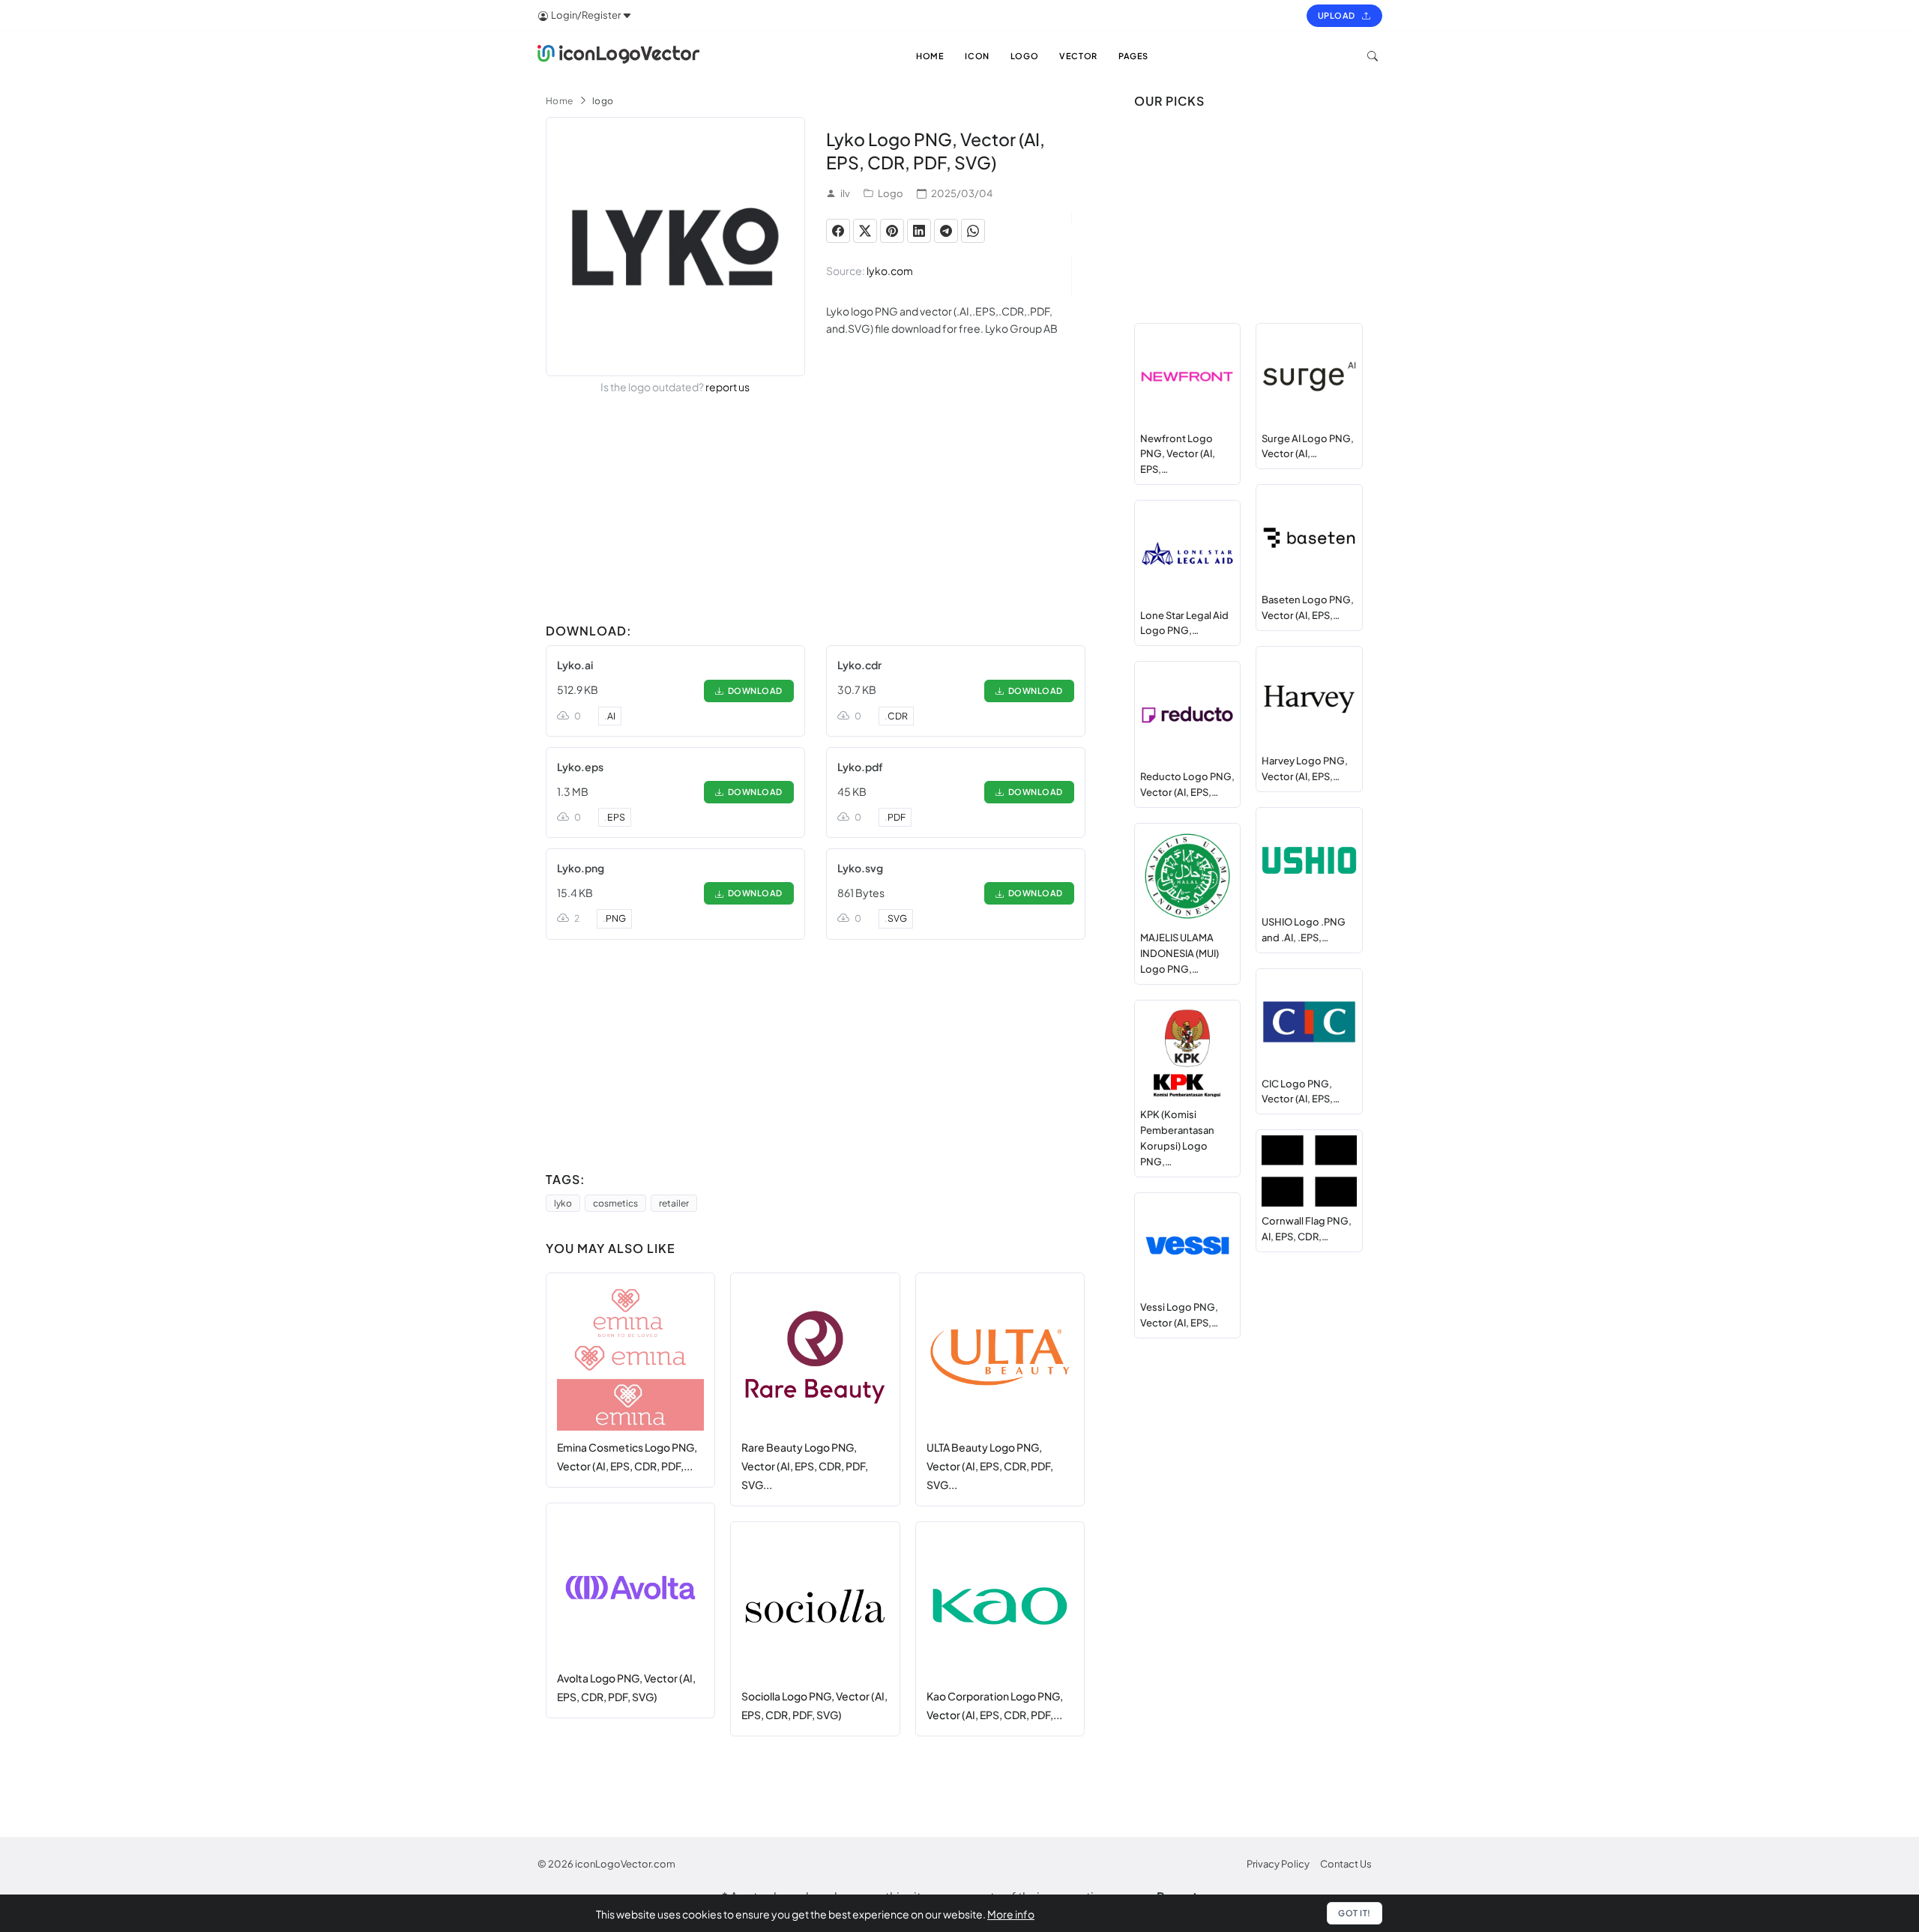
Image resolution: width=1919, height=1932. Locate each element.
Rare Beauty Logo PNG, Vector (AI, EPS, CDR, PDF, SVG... (805, 1465)
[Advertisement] (816, 512)
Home (560, 101)
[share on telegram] (946, 231)
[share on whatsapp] (973, 231)
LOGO (1024, 56)
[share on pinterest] (892, 231)
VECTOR (1078, 56)
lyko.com (890, 271)
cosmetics (615, 1203)
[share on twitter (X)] (865, 231)
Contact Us (1346, 1864)
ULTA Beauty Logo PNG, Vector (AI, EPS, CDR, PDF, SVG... (990, 1465)
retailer (674, 1203)
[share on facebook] (838, 231)
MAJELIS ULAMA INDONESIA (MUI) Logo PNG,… (1180, 953)
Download (753, 691)
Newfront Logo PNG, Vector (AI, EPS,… (1178, 454)
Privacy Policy (1278, 1864)
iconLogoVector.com (625, 1864)
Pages (1133, 56)
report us (727, 387)
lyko (563, 1203)
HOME (930, 56)
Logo (891, 193)
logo (603, 101)
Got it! (1355, 1913)
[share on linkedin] (919, 231)
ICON (977, 56)
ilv (845, 193)
